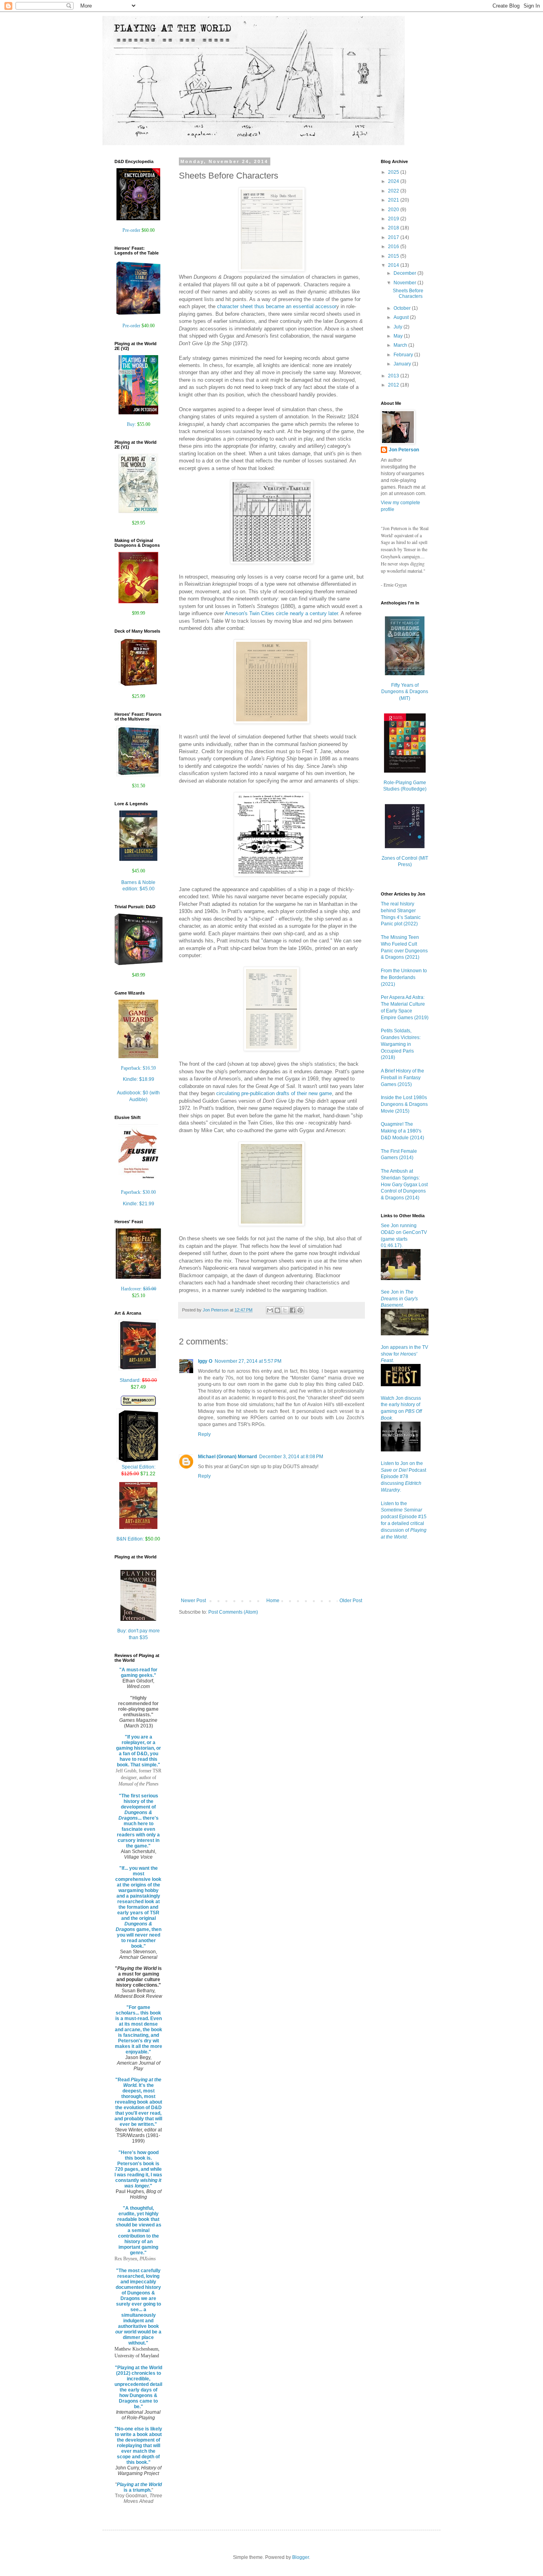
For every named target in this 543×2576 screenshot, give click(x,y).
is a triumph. (139, 2487)
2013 (394, 376)
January (403, 364)
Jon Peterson (404, 450)
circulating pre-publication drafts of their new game (274, 1093)
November (405, 283)
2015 (394, 256)
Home (273, 1601)
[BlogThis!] (277, 1310)
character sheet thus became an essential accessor (277, 306)
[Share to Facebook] (293, 1310)
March (401, 345)
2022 (394, 191)
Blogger (301, 2557)
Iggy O (205, 1361)
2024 (394, 181)
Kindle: (139, 1079)
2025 (394, 172)
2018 (394, 228)
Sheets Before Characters (408, 293)
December (405, 273)
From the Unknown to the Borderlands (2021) (404, 977)
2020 (394, 210)
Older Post (351, 1601)
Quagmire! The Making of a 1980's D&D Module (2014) (402, 1131)
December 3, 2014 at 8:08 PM (291, 1457)
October (403, 308)
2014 (394, 265)
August (402, 317)
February (404, 355)
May (399, 336)
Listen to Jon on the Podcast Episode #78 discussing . (403, 1477)
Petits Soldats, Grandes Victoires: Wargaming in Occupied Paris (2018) (401, 1044)
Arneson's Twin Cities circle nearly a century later (281, 613)
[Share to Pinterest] (300, 1310)
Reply (204, 1434)
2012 (394, 385)
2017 (394, 237)
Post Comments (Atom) (233, 1612)
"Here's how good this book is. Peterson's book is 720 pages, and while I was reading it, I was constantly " (138, 2169)
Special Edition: (138, 1470)
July (399, 327)
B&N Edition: (138, 1539)
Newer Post (193, 1601)
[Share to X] (285, 1310)
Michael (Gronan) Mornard (227, 1457)
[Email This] (270, 1310)
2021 (394, 200)
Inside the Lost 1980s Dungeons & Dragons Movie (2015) (404, 1104)
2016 (394, 247)
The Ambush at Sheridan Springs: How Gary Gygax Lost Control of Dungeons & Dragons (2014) (404, 1184)
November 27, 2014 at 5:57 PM (248, 1361)
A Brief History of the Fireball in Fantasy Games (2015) (402, 1078)
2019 (394, 219)
